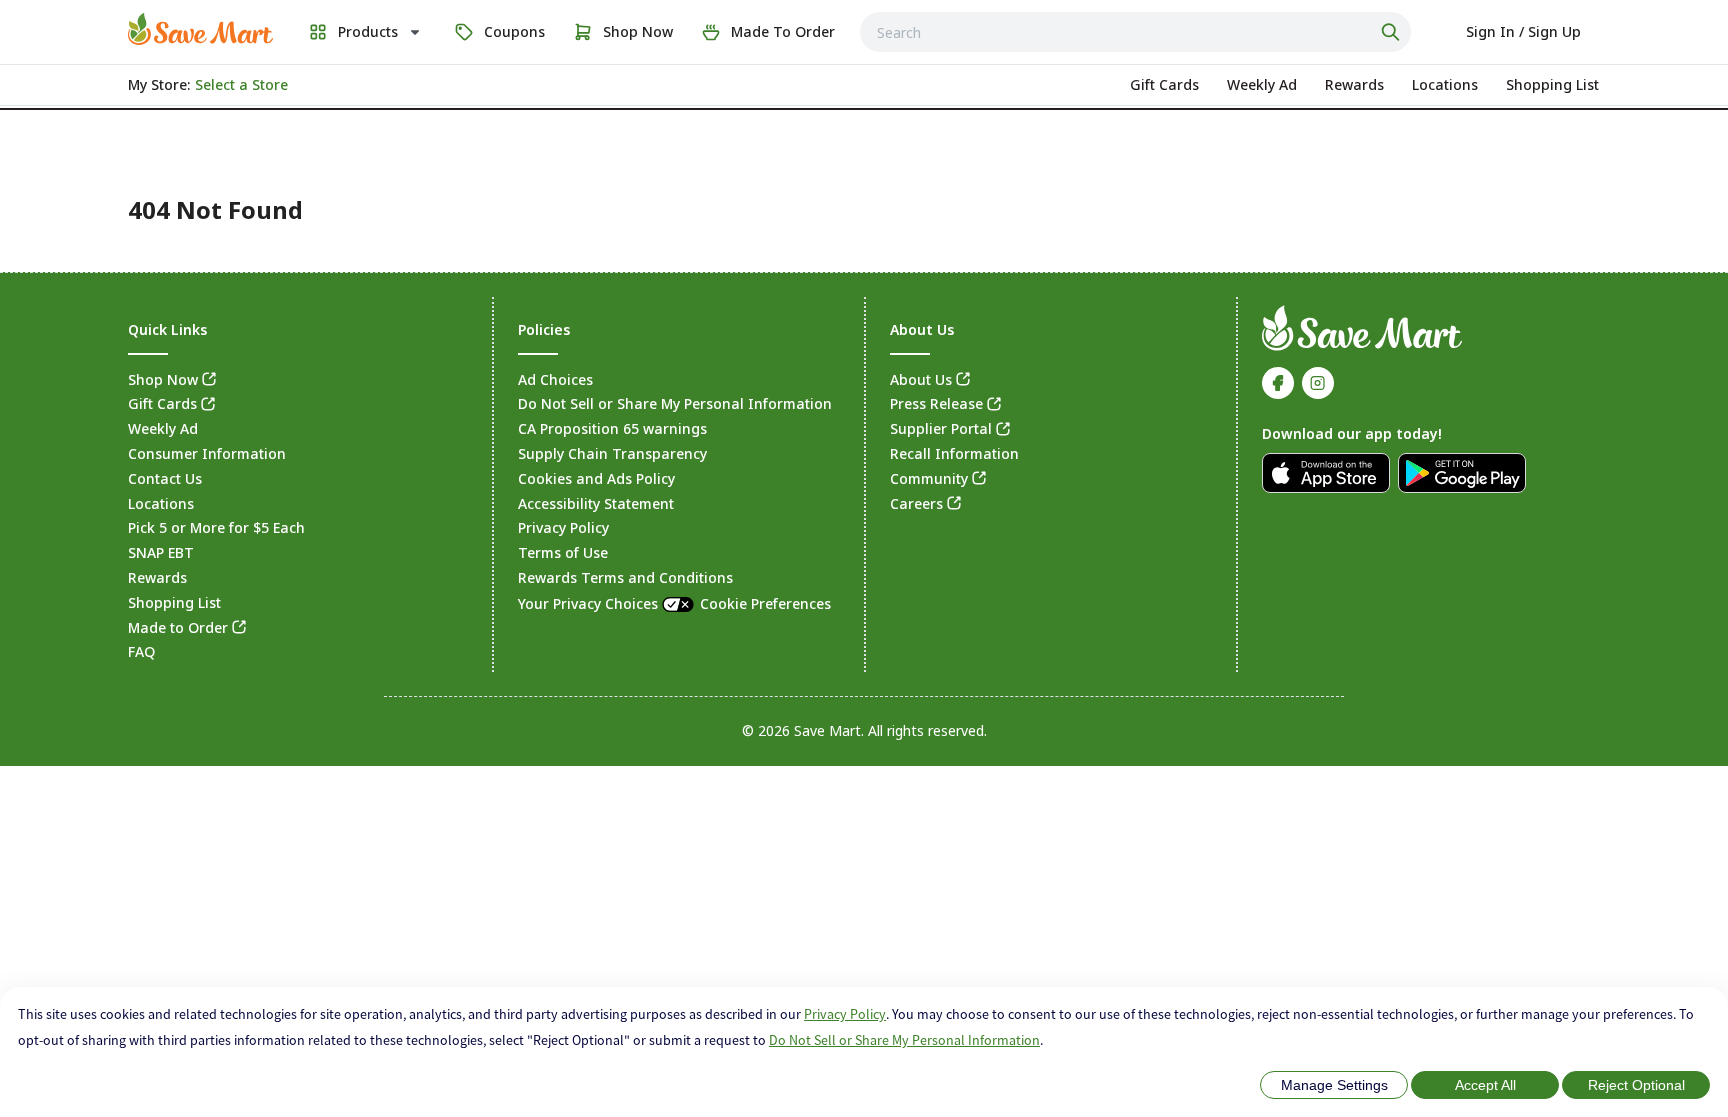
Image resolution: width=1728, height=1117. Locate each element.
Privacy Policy (845, 1014)
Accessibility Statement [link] (596, 503)
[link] (200, 29)
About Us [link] (921, 379)
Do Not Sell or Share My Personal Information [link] (675, 403)
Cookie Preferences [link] (765, 603)
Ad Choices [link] (555, 379)
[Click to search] (1393, 32)
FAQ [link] (141, 651)
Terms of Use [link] (563, 552)
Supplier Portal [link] (941, 428)
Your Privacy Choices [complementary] (674, 603)
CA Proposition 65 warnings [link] (612, 428)
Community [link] (929, 478)
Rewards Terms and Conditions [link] (625, 577)
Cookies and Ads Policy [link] (596, 478)
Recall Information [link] (954, 453)
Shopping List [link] (174, 602)
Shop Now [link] (163, 379)
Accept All (1485, 1085)
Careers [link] (916, 503)
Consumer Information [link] (207, 453)
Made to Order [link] (178, 627)
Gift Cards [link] (162, 403)
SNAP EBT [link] (161, 552)
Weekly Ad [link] (163, 428)
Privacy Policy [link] (563, 527)
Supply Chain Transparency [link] (612, 453)
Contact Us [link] (165, 478)
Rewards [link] (157, 577)
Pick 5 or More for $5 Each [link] (216, 527)
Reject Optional (1636, 1085)
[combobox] (1135, 32)
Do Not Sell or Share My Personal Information (904, 1040)
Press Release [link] (936, 403)
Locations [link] (161, 503)
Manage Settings (1334, 1085)
